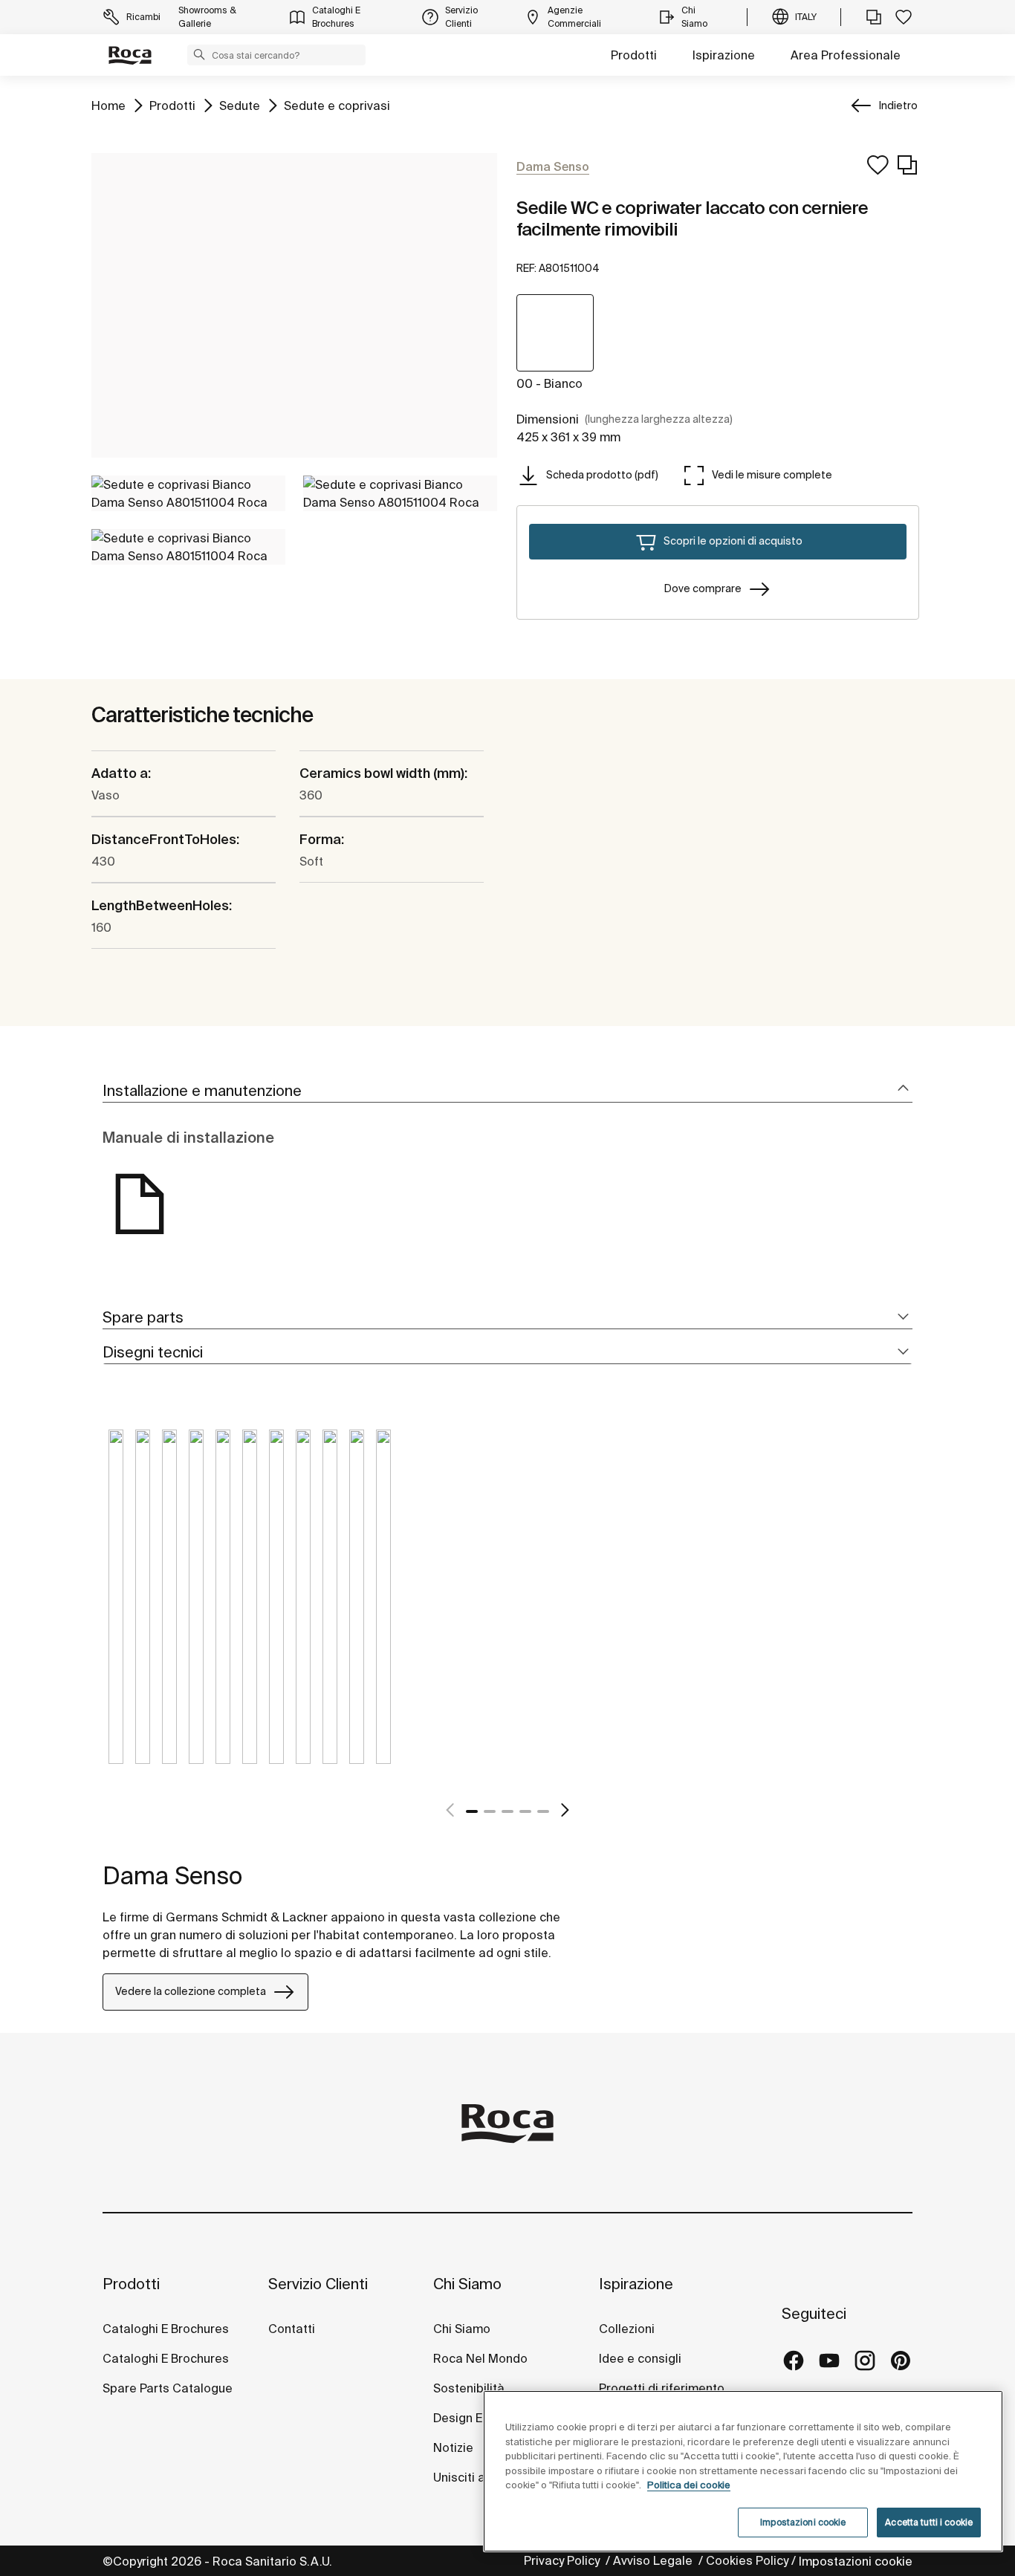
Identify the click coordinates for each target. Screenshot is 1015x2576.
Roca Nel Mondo (480, 2358)
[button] (199, 54)
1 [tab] (472, 1811)
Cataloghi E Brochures (166, 2329)
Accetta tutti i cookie (929, 2522)
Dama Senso (172, 1875)
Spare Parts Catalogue (168, 2388)
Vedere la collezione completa (191, 1991)
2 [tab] (490, 1811)
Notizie (455, 2447)
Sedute (240, 105)
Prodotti (634, 55)
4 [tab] (525, 1811)
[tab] (507, 1091)
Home (108, 105)
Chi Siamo (467, 2284)
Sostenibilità (469, 2388)
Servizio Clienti (318, 2284)
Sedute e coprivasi (337, 105)
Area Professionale (846, 55)
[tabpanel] (116, 1608)
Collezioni (627, 2329)
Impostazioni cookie (856, 2561)
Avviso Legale (654, 2560)
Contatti (292, 2329)
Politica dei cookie (689, 2485)
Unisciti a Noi (470, 2477)
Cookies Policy (747, 2560)
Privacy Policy (563, 2560)
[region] (743, 2471)
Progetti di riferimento (662, 2388)
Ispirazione (724, 55)
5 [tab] (543, 1811)
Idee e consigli (640, 2358)
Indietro (898, 106)
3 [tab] (507, 1811)
